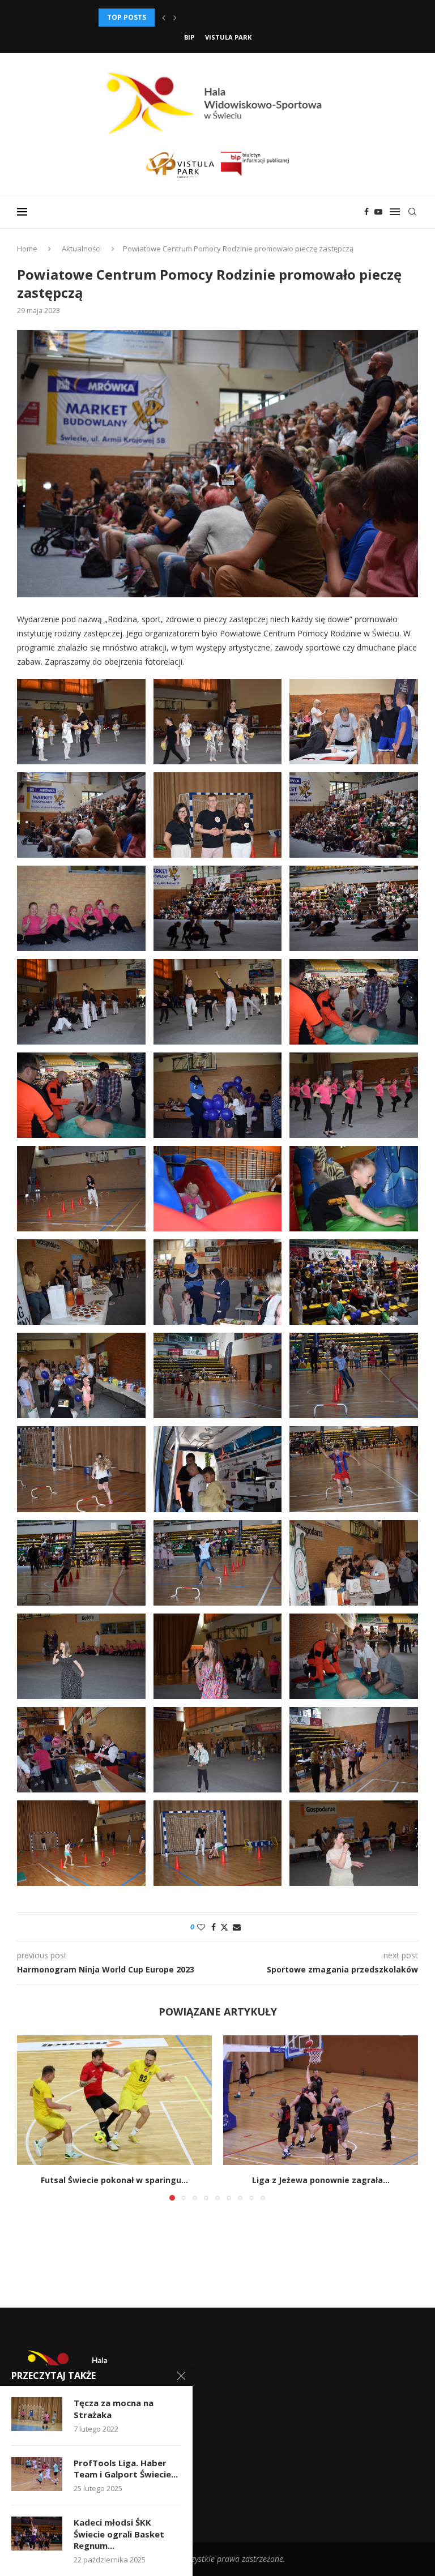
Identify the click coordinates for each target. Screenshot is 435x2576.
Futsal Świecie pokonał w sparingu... (114, 2180)
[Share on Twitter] (224, 1927)
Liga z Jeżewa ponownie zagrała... (321, 2180)
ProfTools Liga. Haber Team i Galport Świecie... (126, 2468)
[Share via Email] (237, 1927)
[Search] (412, 212)
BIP (189, 37)
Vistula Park (228, 37)
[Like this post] (201, 1927)
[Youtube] (378, 212)
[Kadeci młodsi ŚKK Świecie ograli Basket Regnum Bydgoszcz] (37, 2534)
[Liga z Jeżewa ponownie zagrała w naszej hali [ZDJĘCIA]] (321, 2100)
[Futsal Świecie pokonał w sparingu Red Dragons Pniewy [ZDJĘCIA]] (114, 2100)
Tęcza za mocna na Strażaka (114, 2408)
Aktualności (81, 249)
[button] (164, 18)
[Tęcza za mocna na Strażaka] (37, 2414)
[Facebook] (366, 212)
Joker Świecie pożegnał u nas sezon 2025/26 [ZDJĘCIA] (199, 17)
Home (27, 249)
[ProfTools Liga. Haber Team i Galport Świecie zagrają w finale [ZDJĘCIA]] (37, 2474)
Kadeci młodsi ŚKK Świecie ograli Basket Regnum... (119, 2534)
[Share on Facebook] (214, 1927)
